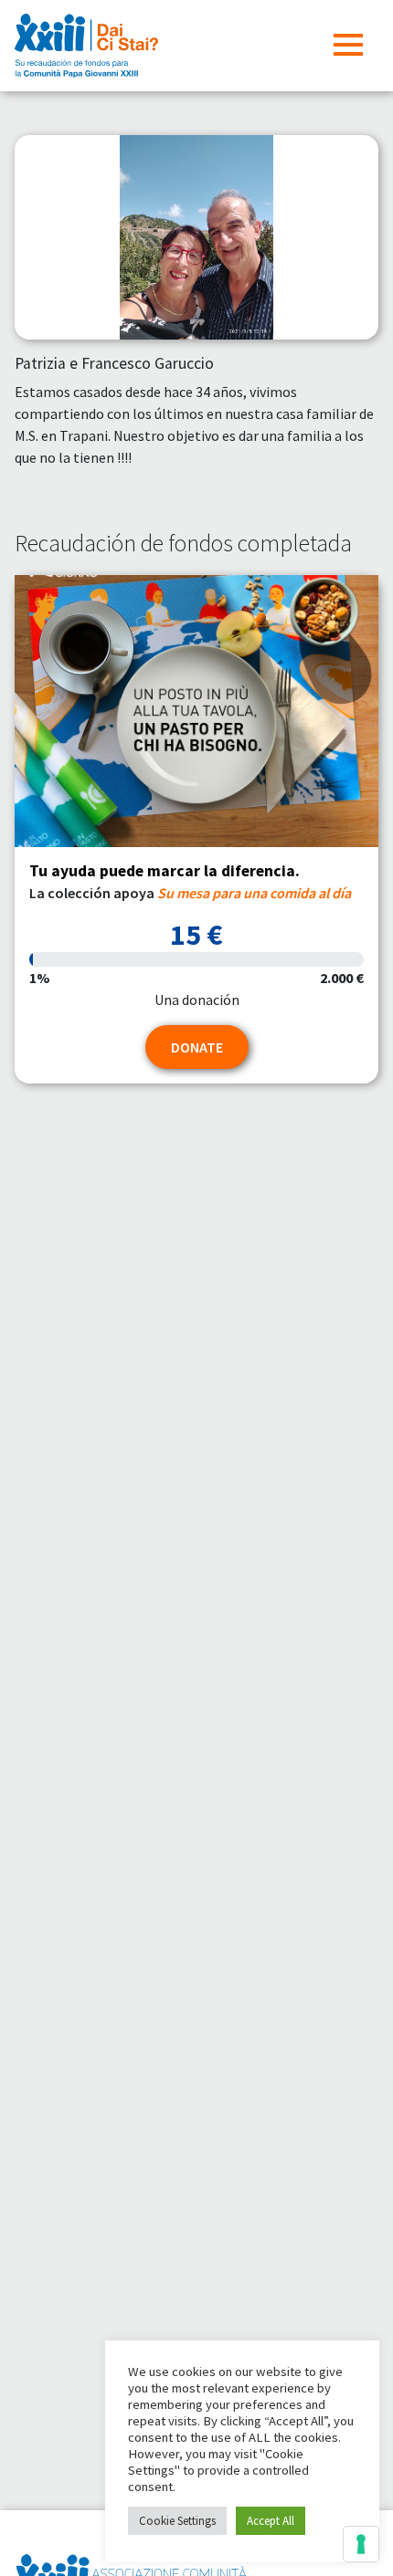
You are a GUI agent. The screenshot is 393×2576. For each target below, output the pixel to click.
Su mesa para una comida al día (254, 893)
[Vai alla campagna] (196, 712)
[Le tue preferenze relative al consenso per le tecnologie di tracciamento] (361, 2544)
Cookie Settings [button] (177, 2521)
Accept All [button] (271, 2521)
